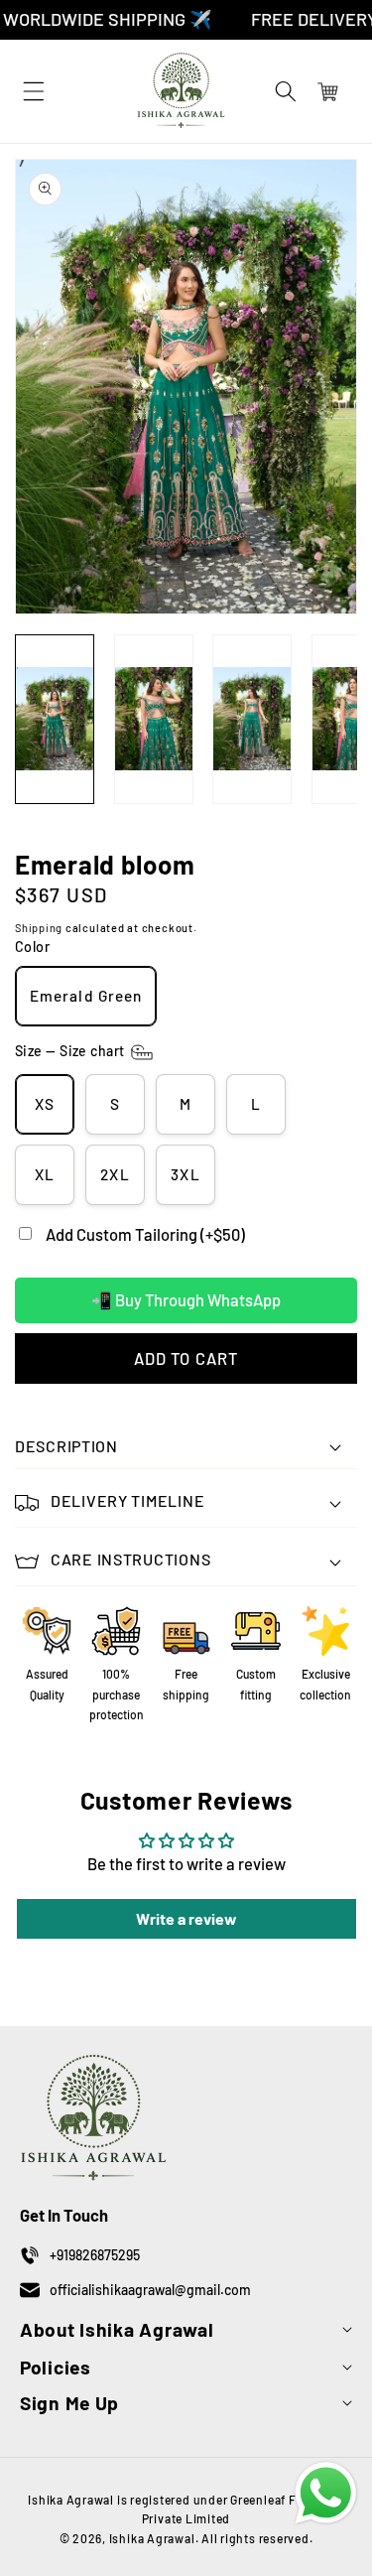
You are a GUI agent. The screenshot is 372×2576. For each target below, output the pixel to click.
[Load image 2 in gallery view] (154, 719)
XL (45, 1174)
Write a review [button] (186, 1918)
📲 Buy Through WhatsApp (186, 1299)
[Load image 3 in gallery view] (252, 719)
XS (45, 1104)
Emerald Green (86, 996)
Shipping (39, 928)
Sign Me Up (69, 2403)
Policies (56, 2367)
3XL (185, 1174)
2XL (115, 1174)
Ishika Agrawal (152, 2538)
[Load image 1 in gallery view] (55, 719)
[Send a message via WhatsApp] (326, 2493)
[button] (286, 91)
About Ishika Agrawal (117, 2329)
